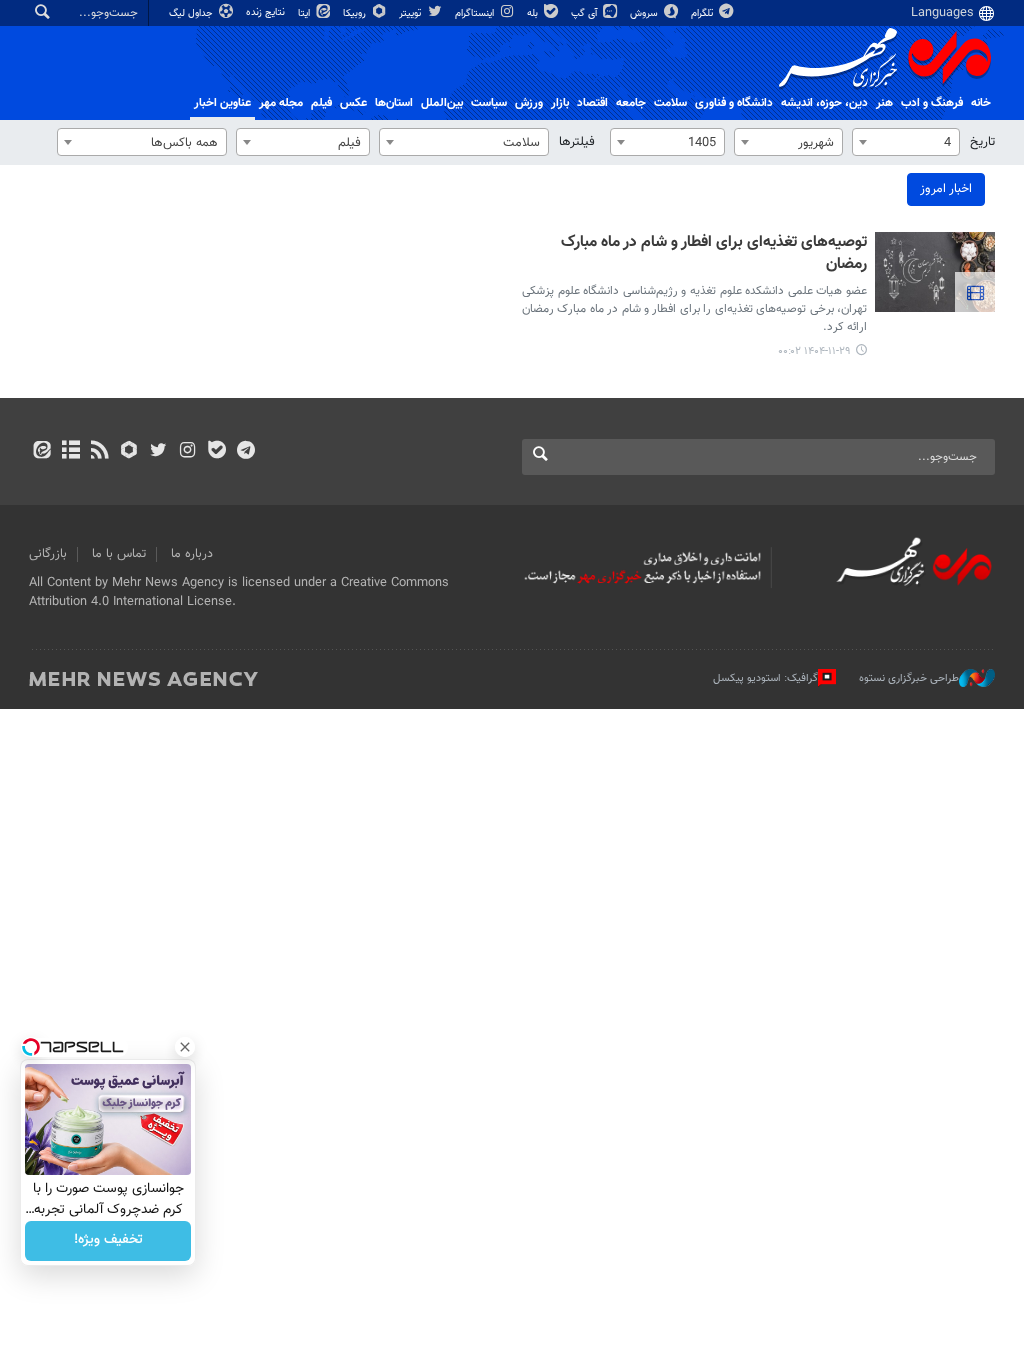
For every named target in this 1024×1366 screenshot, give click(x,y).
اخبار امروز (946, 189)
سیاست (489, 103)
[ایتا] (41, 452)
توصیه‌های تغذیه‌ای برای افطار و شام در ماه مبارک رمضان (714, 254)
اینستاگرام (476, 13)
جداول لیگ (192, 13)
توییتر (411, 13)
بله (534, 13)
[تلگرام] (245, 452)
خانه (981, 103)
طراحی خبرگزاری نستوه (909, 677)
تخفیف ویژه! (108, 1241)
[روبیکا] (129, 452)
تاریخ (982, 142)
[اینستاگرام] (187, 452)
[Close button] (185, 1047)
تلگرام (703, 13)
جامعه (631, 103)
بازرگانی (48, 554)
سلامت (670, 103)
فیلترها (577, 142)
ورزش (529, 103)
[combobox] (906, 142)
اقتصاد (592, 103)
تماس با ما (119, 554)
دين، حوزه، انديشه (824, 103)
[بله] (216, 452)
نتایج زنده (267, 12)
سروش (645, 13)
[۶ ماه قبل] (935, 272)
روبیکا (356, 13)
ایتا (305, 13)
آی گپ (585, 13)
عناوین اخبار (222, 103)
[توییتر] (158, 452)
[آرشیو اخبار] (70, 452)
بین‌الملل (442, 103)
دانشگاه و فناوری (734, 103)
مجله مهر (281, 103)
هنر (884, 103)
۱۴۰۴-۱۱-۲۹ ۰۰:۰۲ (814, 351)
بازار (560, 103)
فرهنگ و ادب (932, 103)
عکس (353, 103)
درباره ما (192, 554)
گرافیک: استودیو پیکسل (765, 677)
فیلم (321, 103)
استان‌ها (394, 103)
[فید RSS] (99, 452)
